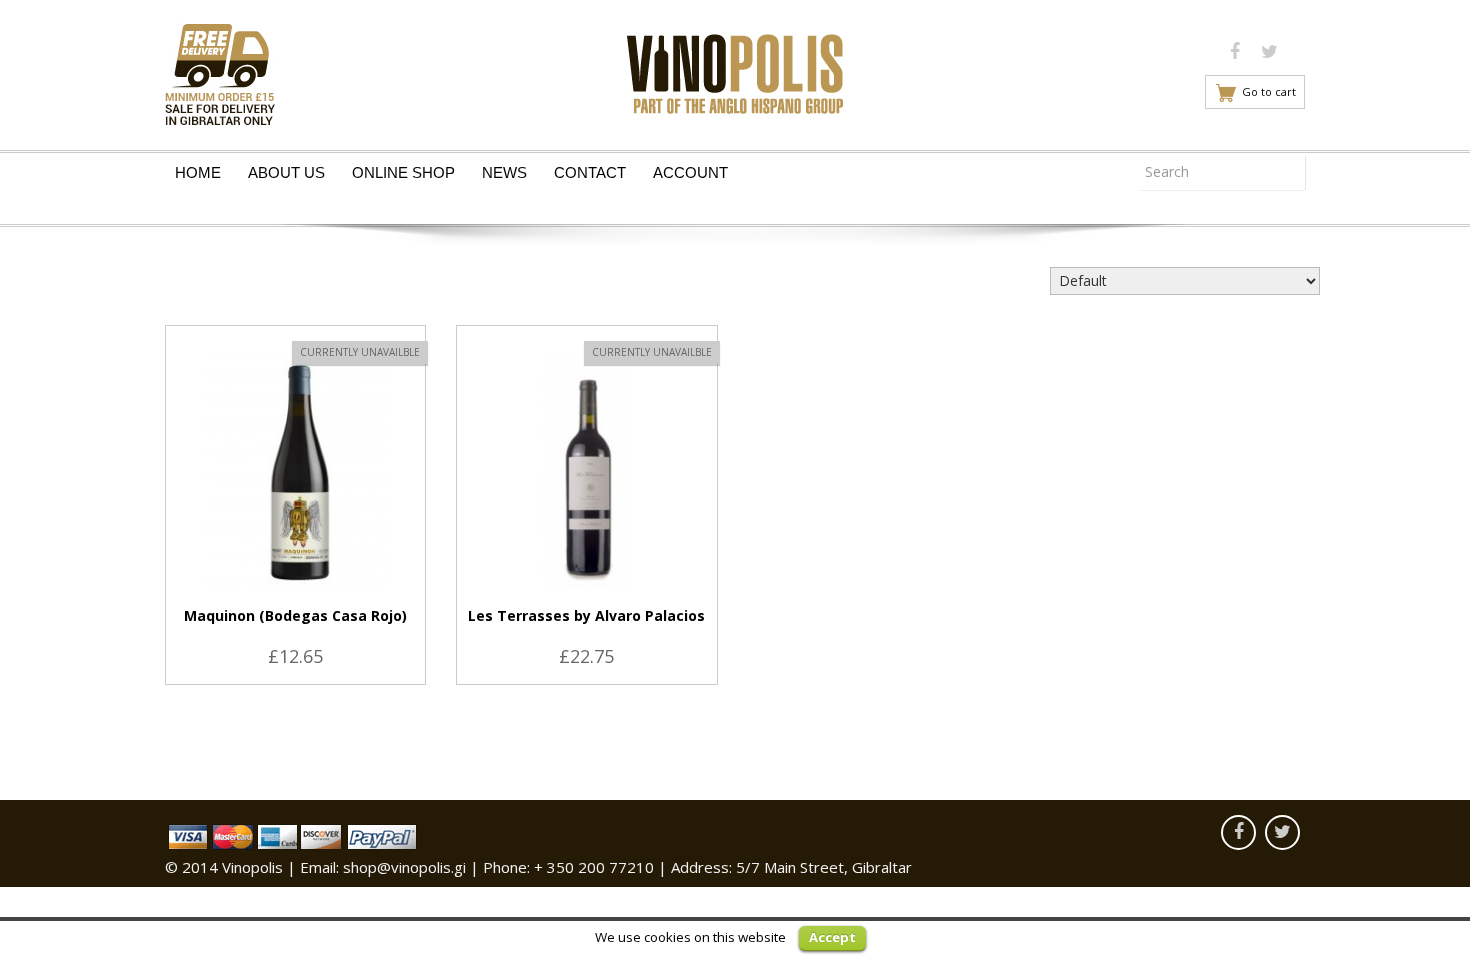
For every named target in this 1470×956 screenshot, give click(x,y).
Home (198, 172)
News (504, 172)
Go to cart (1269, 91)
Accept (832, 937)
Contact (590, 172)
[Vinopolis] (735, 69)
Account (690, 172)
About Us (286, 172)
